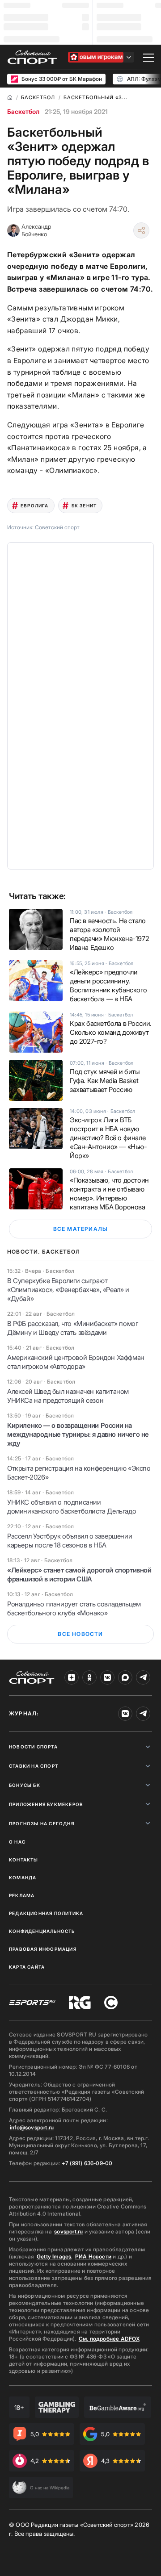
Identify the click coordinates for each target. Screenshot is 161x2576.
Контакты (24, 1860)
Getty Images (54, 2256)
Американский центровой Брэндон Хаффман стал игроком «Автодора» (76, 1362)
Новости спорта (33, 1747)
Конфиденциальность (42, 1931)
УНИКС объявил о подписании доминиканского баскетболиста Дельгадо (72, 1507)
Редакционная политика (46, 1913)
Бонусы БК (25, 1785)
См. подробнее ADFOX (109, 2339)
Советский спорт (57, 527)
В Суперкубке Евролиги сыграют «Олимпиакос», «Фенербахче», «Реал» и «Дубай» (68, 1290)
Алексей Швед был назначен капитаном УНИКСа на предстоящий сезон (68, 1396)
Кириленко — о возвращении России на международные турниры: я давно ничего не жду (78, 1434)
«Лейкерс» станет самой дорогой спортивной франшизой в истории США (79, 1574)
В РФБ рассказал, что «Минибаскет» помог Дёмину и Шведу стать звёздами (72, 1328)
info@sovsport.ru (32, 2127)
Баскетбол (23, 111)
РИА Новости (93, 2256)
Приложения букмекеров (46, 1804)
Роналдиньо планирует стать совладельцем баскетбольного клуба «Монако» (74, 1608)
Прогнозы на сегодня (42, 1823)
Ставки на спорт (34, 1766)
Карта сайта (27, 1967)
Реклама (22, 1895)
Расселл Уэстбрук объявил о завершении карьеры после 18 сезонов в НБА (70, 1541)
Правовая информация (43, 1949)
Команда (23, 1878)
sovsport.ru (68, 2231)
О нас (17, 1842)
